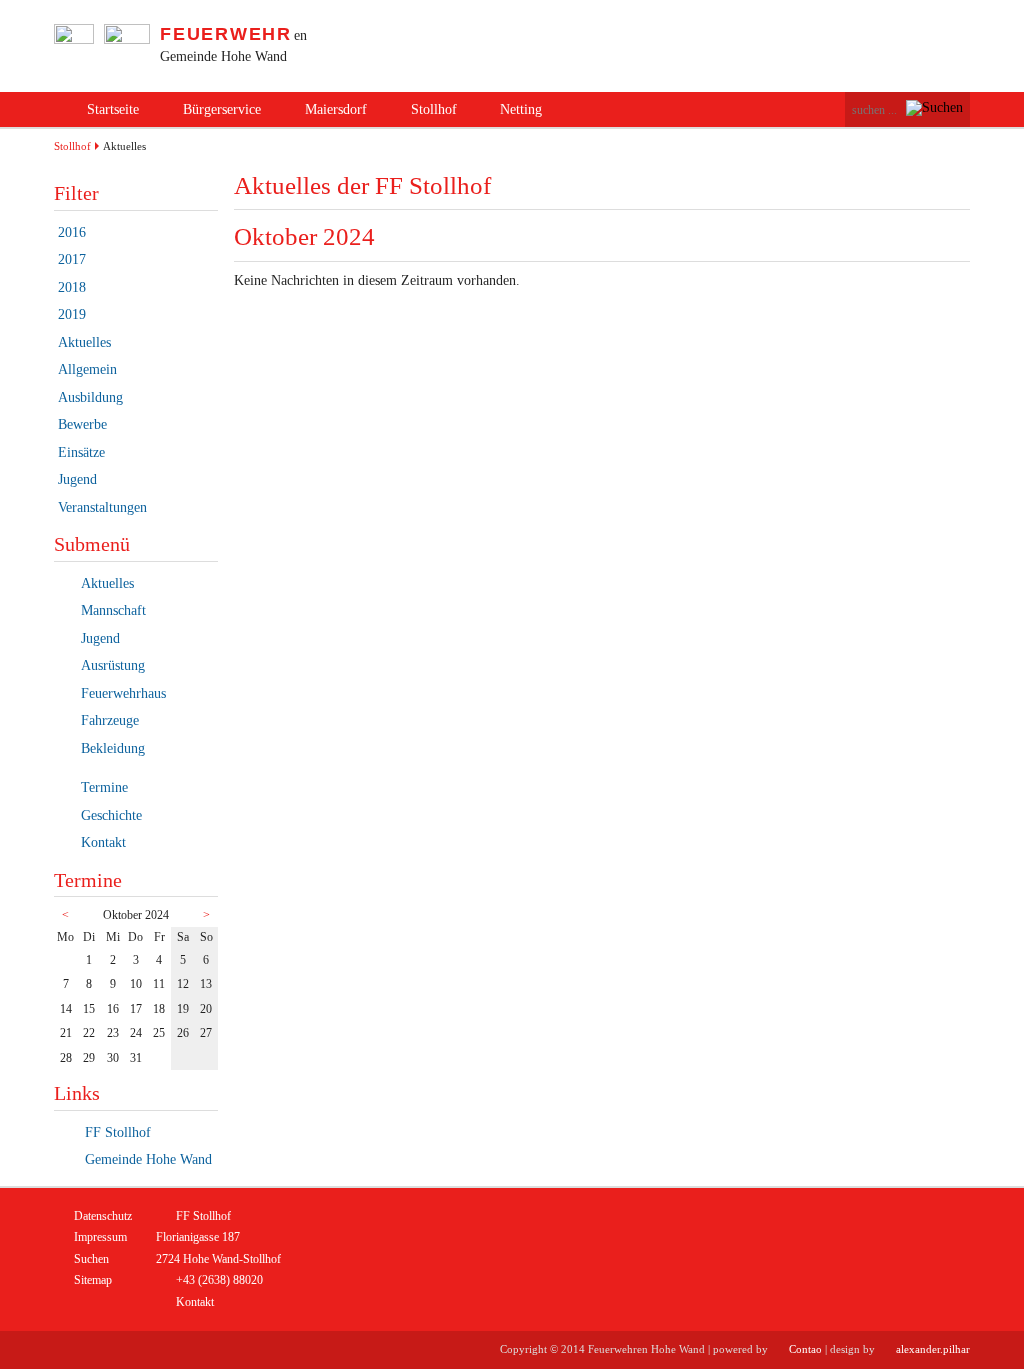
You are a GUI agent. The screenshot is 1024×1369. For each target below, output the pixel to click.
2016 (72, 232)
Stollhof (434, 109)
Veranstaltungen (102, 507)
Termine (104, 787)
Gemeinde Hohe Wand (146, 1159)
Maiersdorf (336, 109)
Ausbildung (90, 397)
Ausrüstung (113, 665)
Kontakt (103, 842)
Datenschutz (103, 1216)
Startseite (113, 109)
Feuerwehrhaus (123, 693)
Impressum (100, 1237)
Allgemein (87, 369)
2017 (72, 259)
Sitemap (93, 1280)
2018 (72, 287)
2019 (72, 314)
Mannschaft (113, 610)
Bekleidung (113, 748)
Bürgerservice (222, 109)
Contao (805, 1349)
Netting (521, 109)
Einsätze (81, 452)
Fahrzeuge (110, 720)
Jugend (77, 479)
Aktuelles (84, 342)
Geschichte (111, 815)
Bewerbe (82, 424)
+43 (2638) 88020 (219, 1280)
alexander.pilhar (933, 1349)
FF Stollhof (116, 1132)
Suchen (91, 1259)
